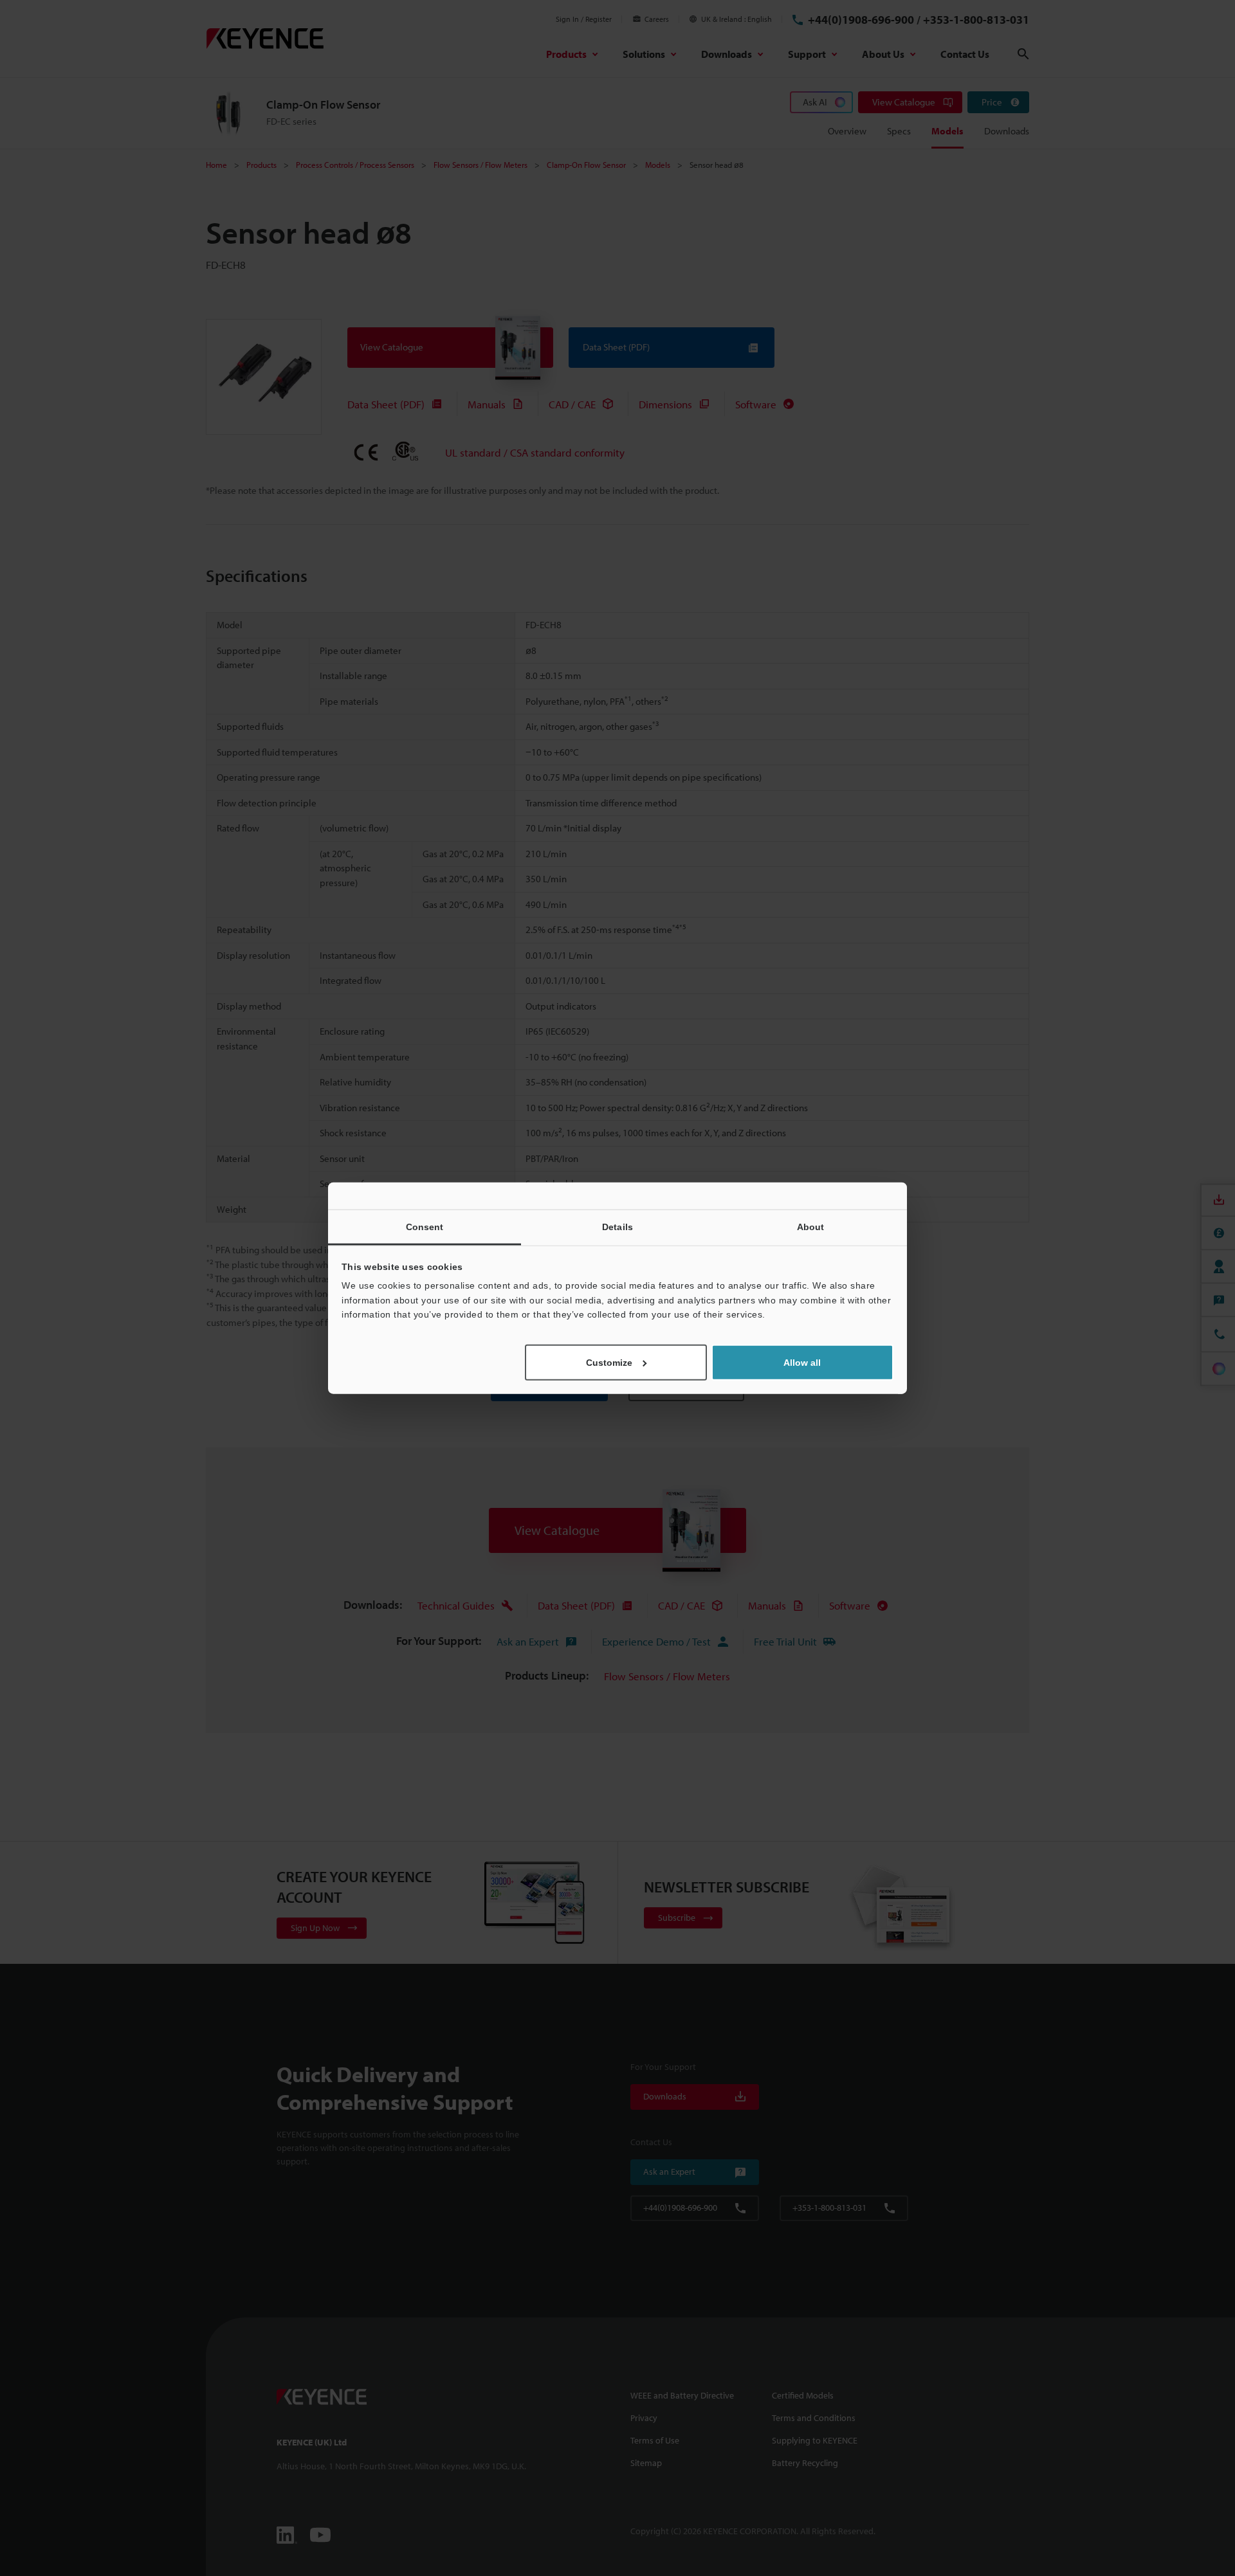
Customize (609, 1362)
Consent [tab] (425, 1227)
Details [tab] (617, 1227)
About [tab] (811, 1227)
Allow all (802, 1362)
